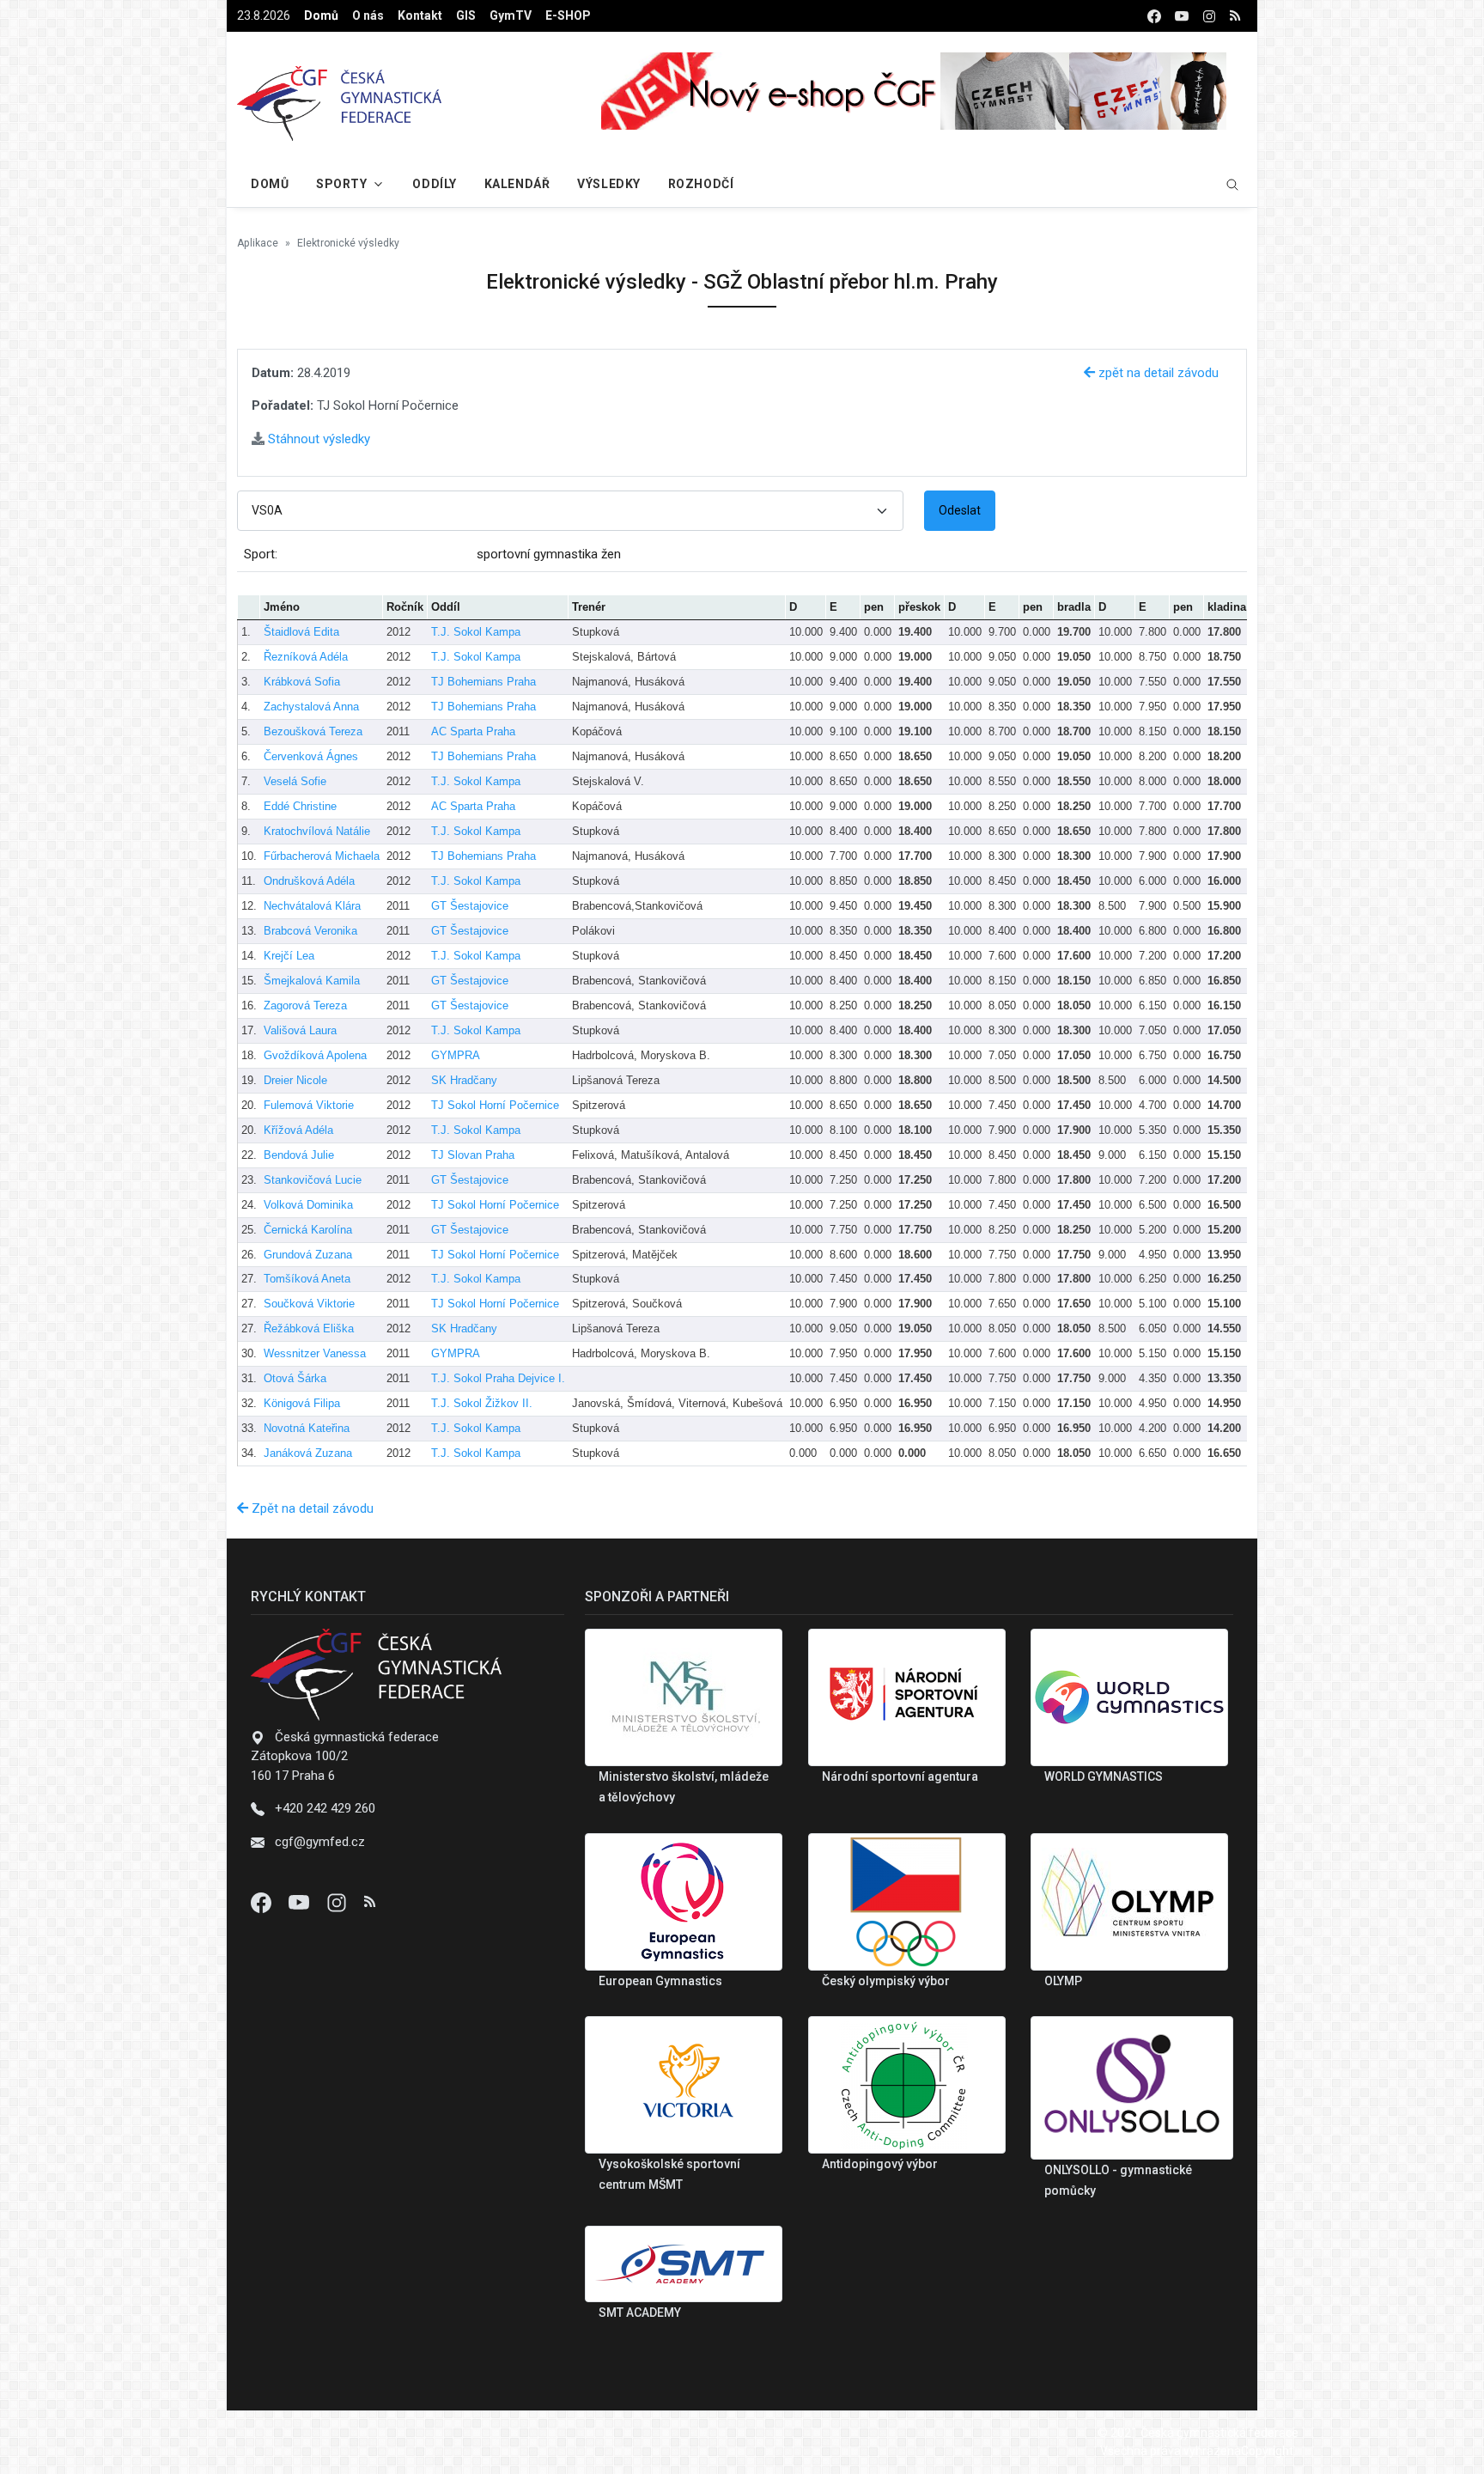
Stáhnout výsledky (317, 439)
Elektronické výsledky (348, 243)
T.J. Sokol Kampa (476, 632)
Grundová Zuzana (308, 1255)
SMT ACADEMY (640, 2313)
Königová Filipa (302, 1403)
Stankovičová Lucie (313, 1180)
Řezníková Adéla (306, 657)
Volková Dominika (308, 1205)
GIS (466, 15)
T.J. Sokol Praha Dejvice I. (498, 1378)
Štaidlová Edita (301, 632)
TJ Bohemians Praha (484, 682)
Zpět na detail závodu (311, 1508)
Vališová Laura (300, 1030)
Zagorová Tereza (305, 1005)
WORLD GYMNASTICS (1104, 1776)
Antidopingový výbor (880, 2164)
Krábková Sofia (302, 682)
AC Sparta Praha (473, 731)
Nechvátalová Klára (312, 906)
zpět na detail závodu (1157, 373)
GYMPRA (456, 1055)
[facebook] (1154, 16)
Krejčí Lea (289, 956)
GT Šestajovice (470, 906)
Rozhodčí (701, 184)
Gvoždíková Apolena (315, 1055)
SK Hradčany (464, 1080)
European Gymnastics (660, 1981)
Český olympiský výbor (886, 1981)
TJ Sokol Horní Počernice (495, 1105)
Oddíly (434, 184)
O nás (368, 15)
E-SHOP (568, 15)
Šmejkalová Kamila (312, 981)
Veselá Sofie (295, 781)
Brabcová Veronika (310, 931)
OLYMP (1063, 1981)
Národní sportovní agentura (900, 1776)
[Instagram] (338, 1902)
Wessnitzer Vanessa (315, 1353)
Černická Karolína (308, 1230)
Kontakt (420, 15)
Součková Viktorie (309, 1304)
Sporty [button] (341, 184)
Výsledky (608, 184)
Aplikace (258, 243)
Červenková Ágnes (311, 756)
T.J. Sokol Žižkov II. (482, 1403)
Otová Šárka (295, 1378)
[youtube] (1182, 16)
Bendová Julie (299, 1155)
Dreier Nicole (295, 1080)
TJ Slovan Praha (473, 1155)
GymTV (511, 15)
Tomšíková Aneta (307, 1279)
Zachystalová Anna (311, 707)
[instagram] (1209, 16)
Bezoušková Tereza (313, 731)
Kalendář (517, 184)
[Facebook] (263, 1902)
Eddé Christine (300, 806)
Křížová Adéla (298, 1130)
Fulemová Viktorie (309, 1105)
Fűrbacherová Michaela (322, 856)
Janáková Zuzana (308, 1453)
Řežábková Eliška (309, 1328)
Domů (321, 15)
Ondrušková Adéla (309, 881)
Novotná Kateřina (307, 1428)
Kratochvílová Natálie (317, 831)
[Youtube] (301, 1902)
